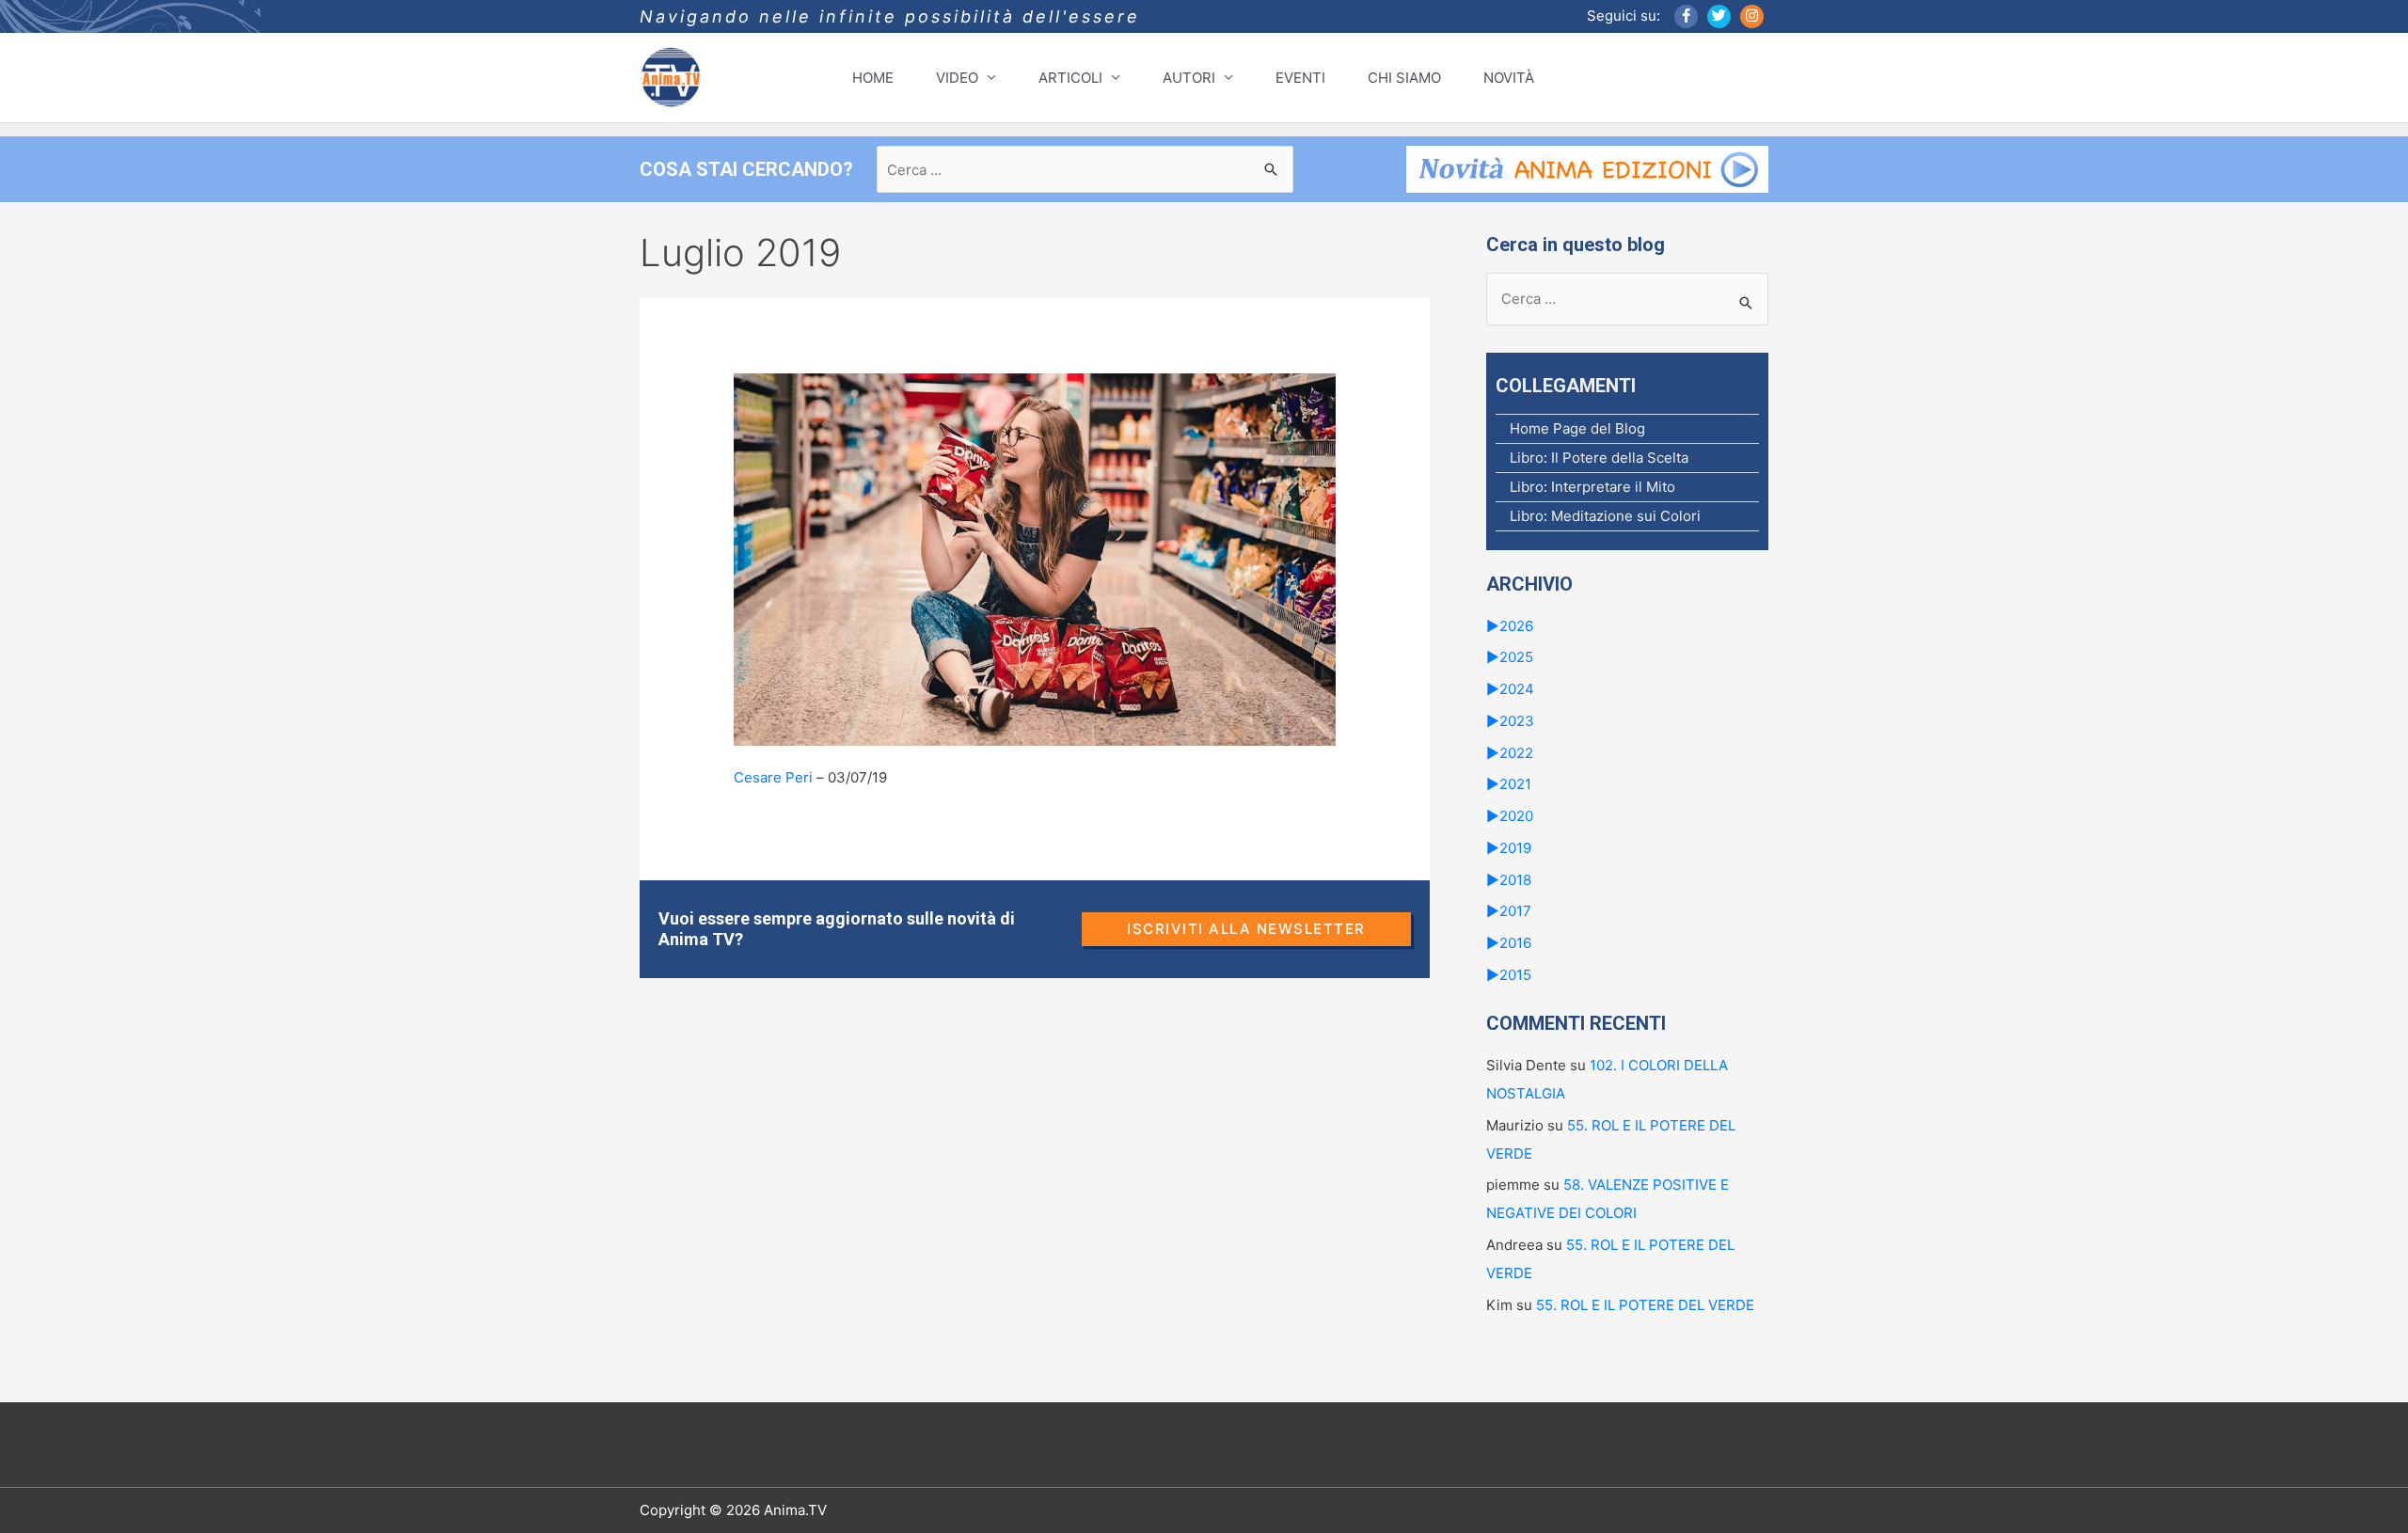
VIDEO (957, 78)
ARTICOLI (1070, 78)
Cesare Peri (773, 777)
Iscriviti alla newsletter (1246, 929)
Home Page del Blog (1577, 428)
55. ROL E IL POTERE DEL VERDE (1645, 1305)
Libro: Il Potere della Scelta (1599, 458)
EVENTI (1300, 78)
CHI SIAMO (1404, 78)
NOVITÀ (1509, 78)
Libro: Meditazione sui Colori (1605, 516)
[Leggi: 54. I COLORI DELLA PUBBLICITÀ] (1035, 558)
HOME (873, 78)
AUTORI (1189, 78)
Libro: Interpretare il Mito (1592, 487)
